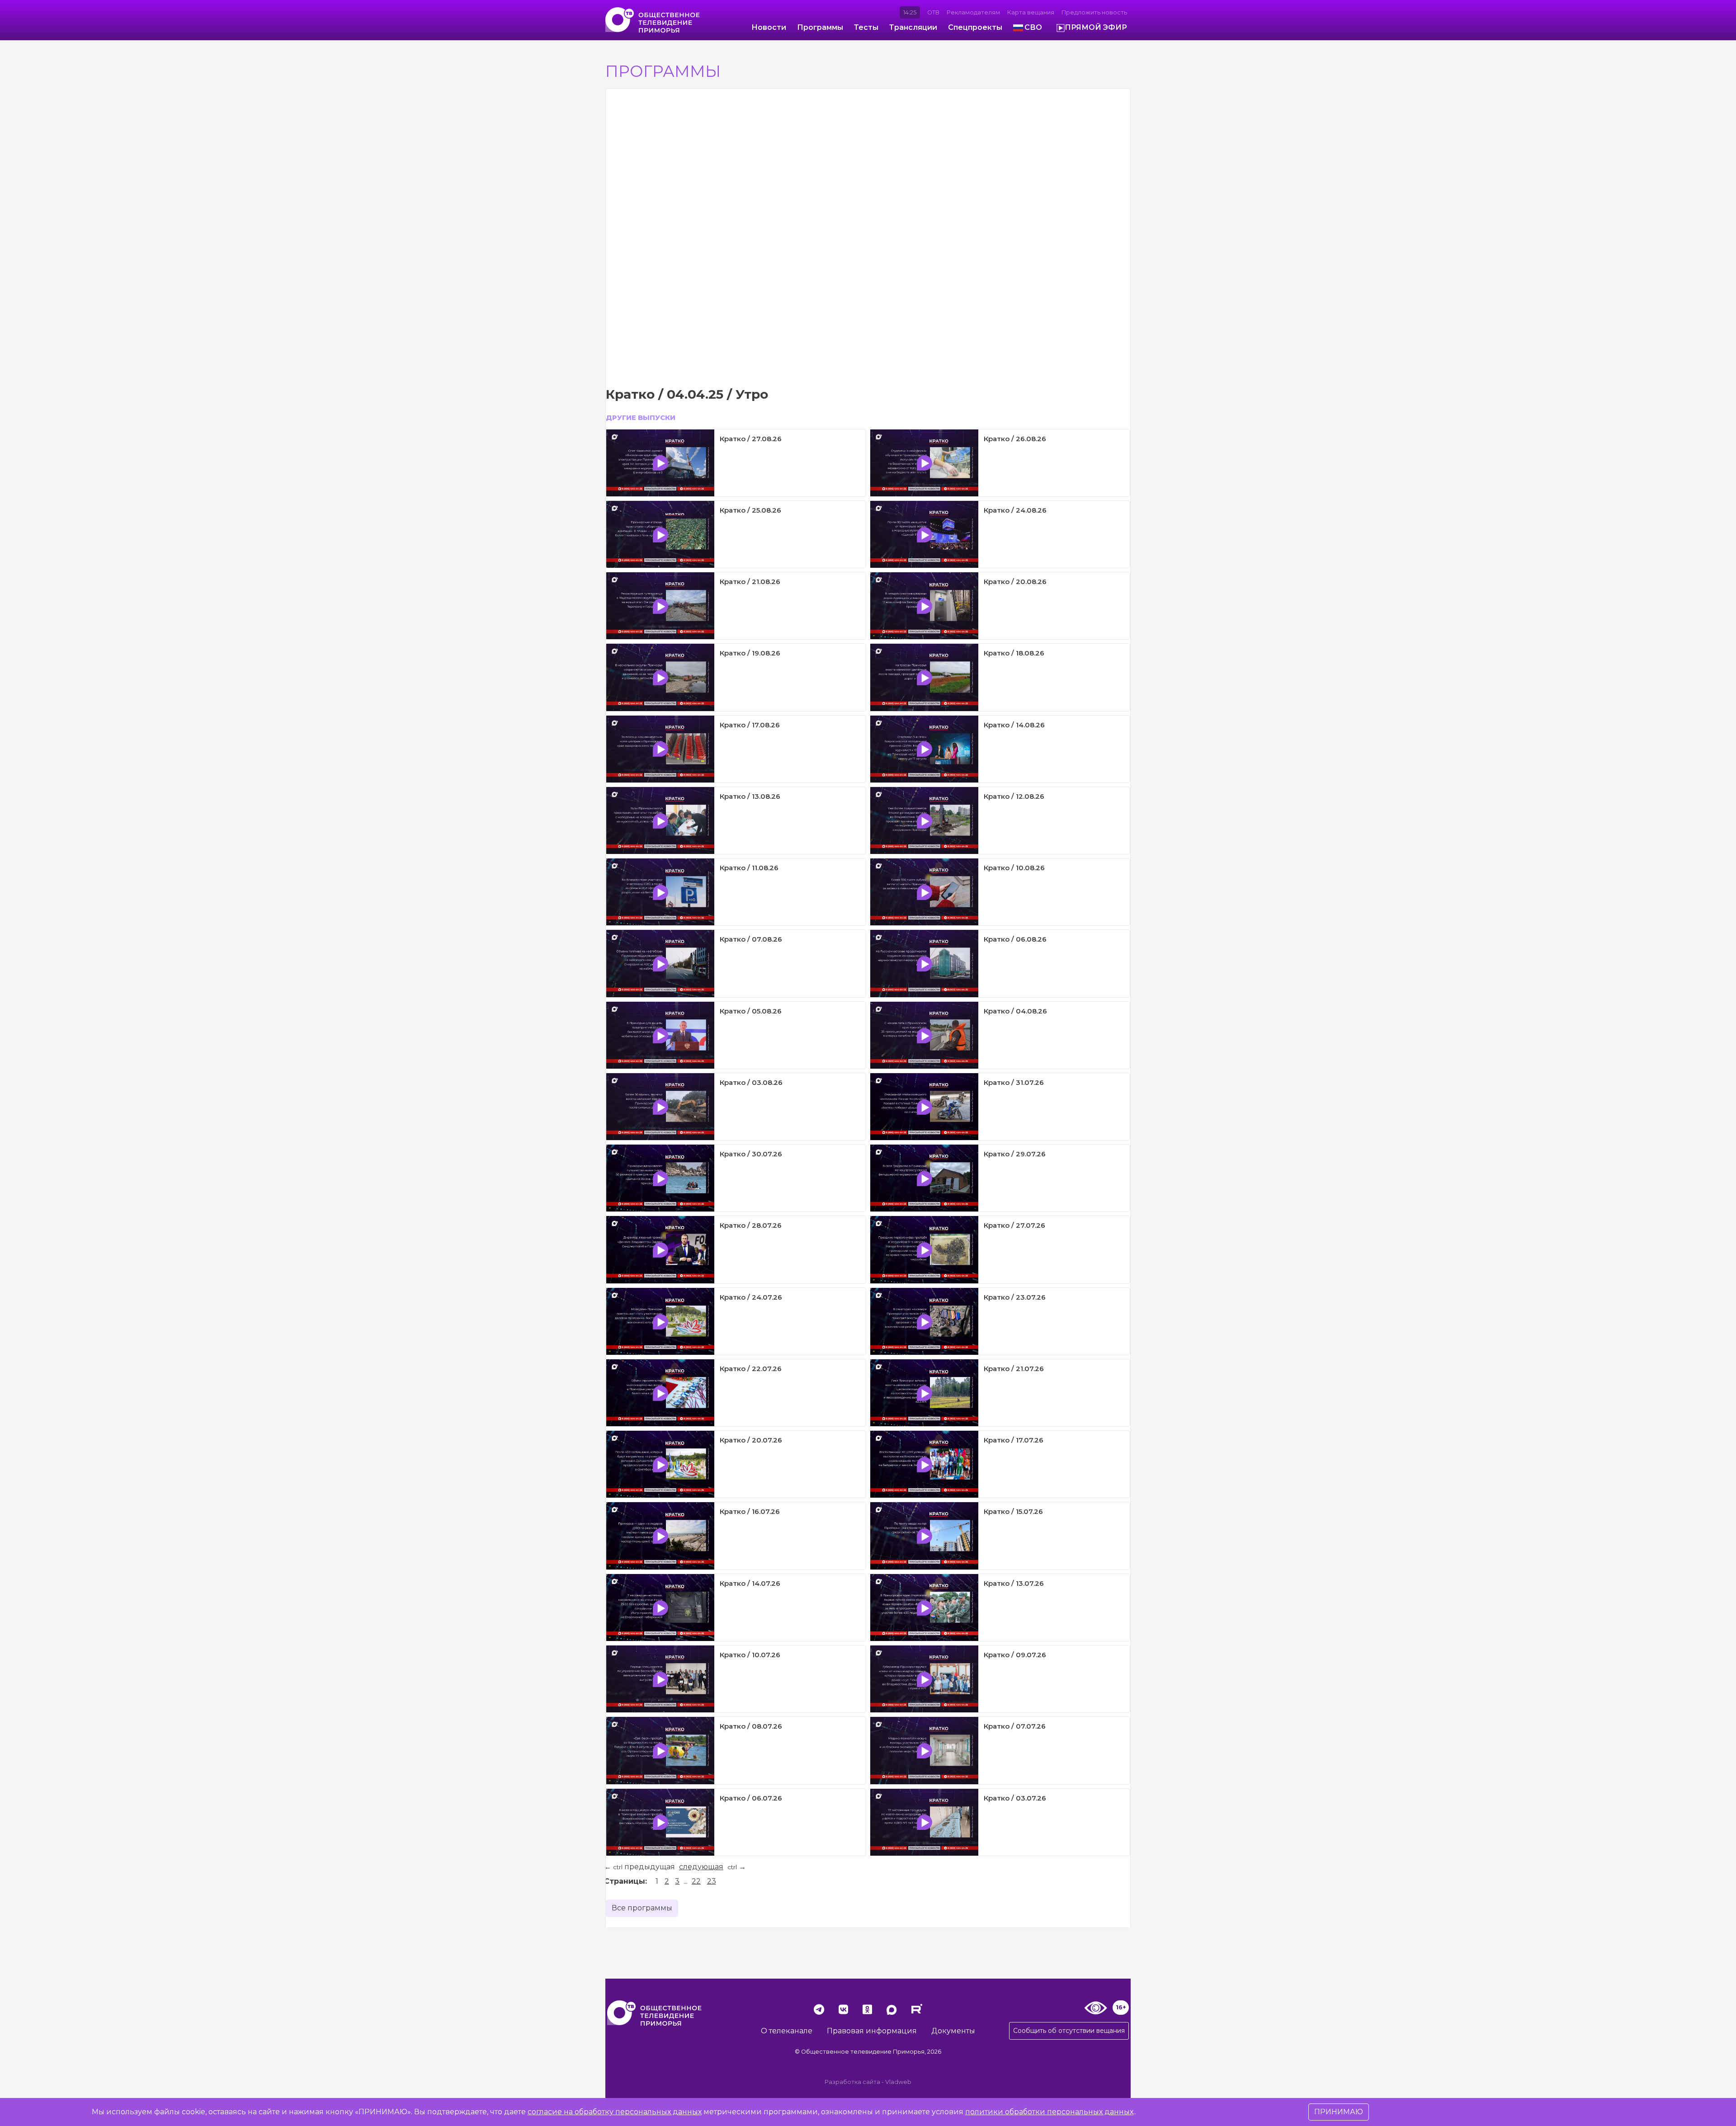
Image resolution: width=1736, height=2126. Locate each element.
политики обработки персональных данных (1049, 2112)
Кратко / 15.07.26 (1013, 1511)
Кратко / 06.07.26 (751, 1798)
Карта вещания (1031, 12)
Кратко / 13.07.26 (1014, 1583)
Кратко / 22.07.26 (751, 1369)
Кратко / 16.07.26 (750, 1511)
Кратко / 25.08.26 (750, 510)
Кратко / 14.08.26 (1014, 725)
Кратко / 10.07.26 (750, 1655)
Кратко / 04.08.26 (1015, 1011)
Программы (820, 27)
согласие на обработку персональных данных (615, 2112)
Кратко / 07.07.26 (1015, 1726)
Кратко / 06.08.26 (1015, 939)
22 (696, 1881)
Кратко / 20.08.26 (1015, 582)
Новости (769, 27)
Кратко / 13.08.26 (750, 796)
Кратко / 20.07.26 (751, 1440)
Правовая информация (872, 2031)
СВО (1033, 27)
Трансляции (913, 27)
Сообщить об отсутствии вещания (1069, 2031)
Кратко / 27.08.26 (751, 439)
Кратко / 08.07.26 (751, 1726)
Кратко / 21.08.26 (750, 582)
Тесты (866, 27)
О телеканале (787, 2031)
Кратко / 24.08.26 (1015, 510)
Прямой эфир (1096, 27)
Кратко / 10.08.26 (1014, 868)
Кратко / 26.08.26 (1015, 439)
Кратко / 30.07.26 (751, 1154)
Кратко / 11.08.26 (749, 868)
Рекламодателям (973, 12)
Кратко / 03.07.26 (1015, 1798)
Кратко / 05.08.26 (751, 1011)
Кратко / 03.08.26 (751, 1082)
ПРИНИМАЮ (1339, 2112)
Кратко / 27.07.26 (1014, 1225)
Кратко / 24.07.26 (751, 1297)
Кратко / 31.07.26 (1014, 1082)
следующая (701, 1867)
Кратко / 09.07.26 (1015, 1655)
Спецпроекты (975, 27)
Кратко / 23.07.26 (1015, 1297)
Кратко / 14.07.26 (750, 1583)
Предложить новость (1094, 12)
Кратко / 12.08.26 (1014, 796)
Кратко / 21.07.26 (1014, 1369)
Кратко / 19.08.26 (750, 653)
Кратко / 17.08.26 (750, 725)
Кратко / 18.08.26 (1014, 653)
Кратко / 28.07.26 (751, 1225)
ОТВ (933, 12)
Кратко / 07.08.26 (751, 939)
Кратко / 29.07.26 (1015, 1154)
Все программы (642, 1908)
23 (712, 1881)
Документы (953, 2031)
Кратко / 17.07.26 (1014, 1440)
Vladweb (898, 2082)
